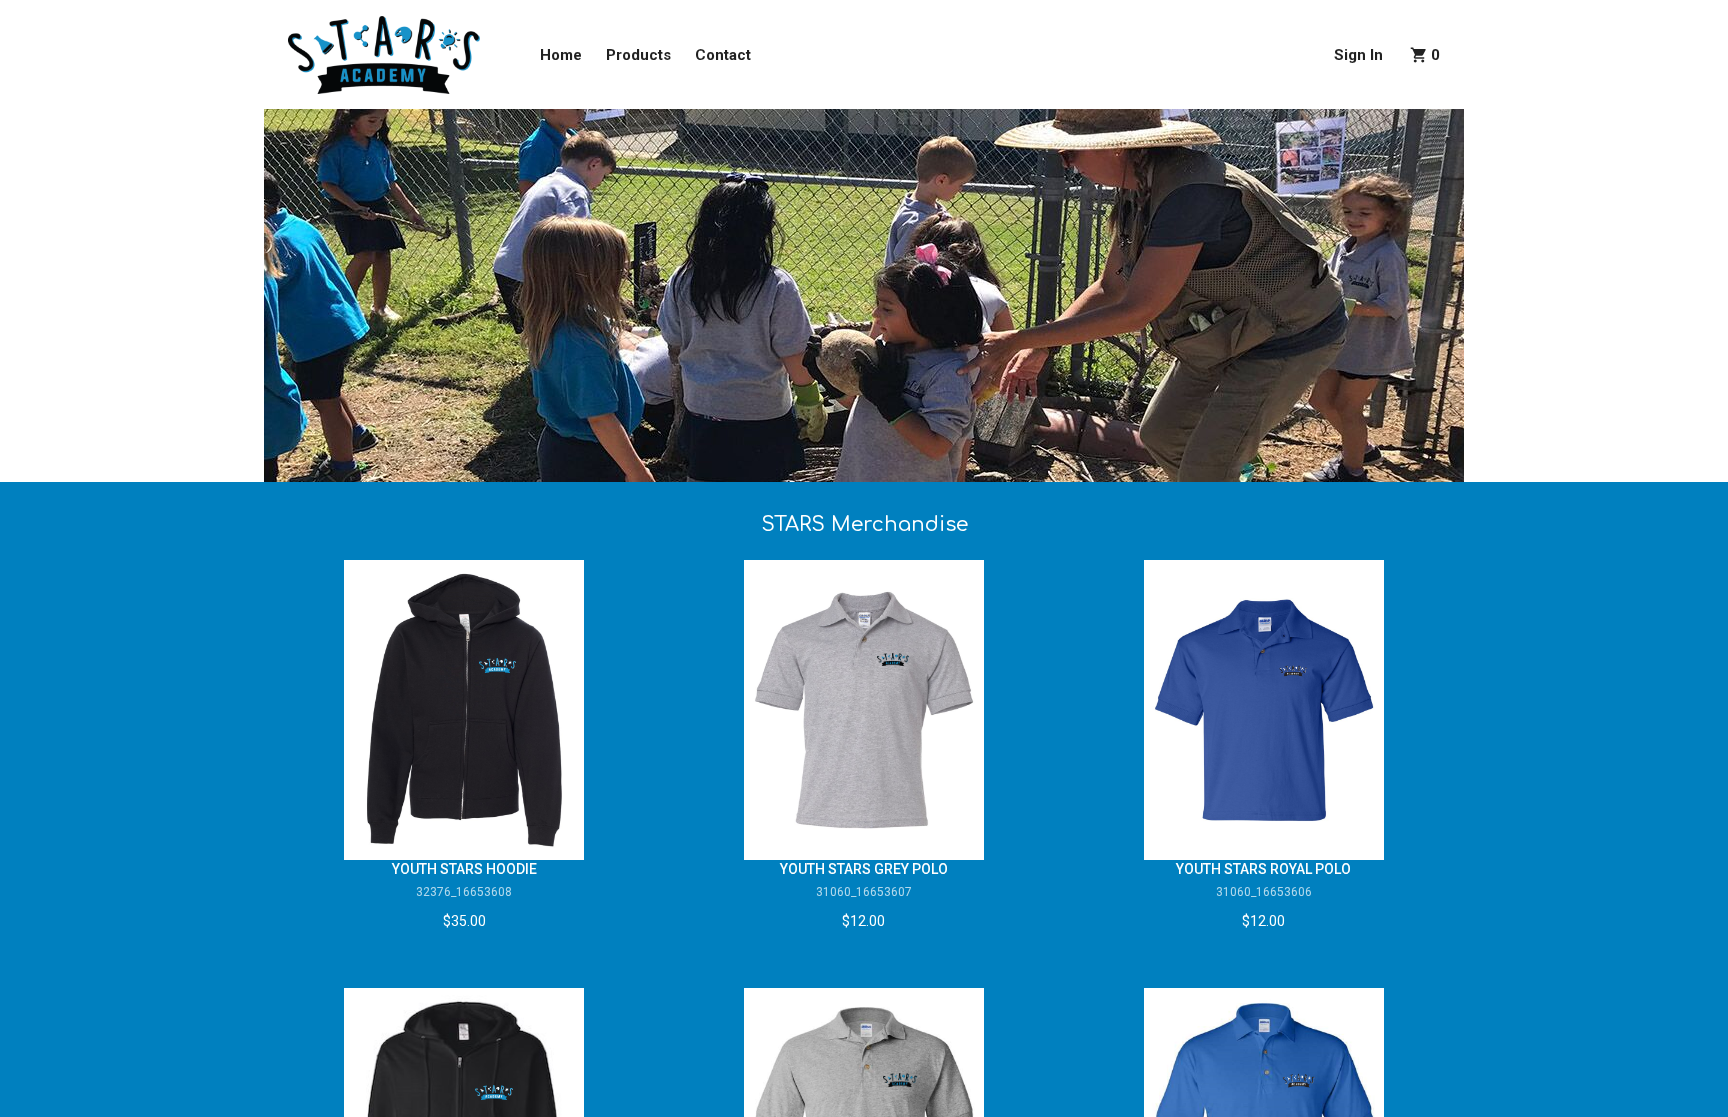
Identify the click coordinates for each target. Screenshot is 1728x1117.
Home (561, 55)
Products (638, 55)
